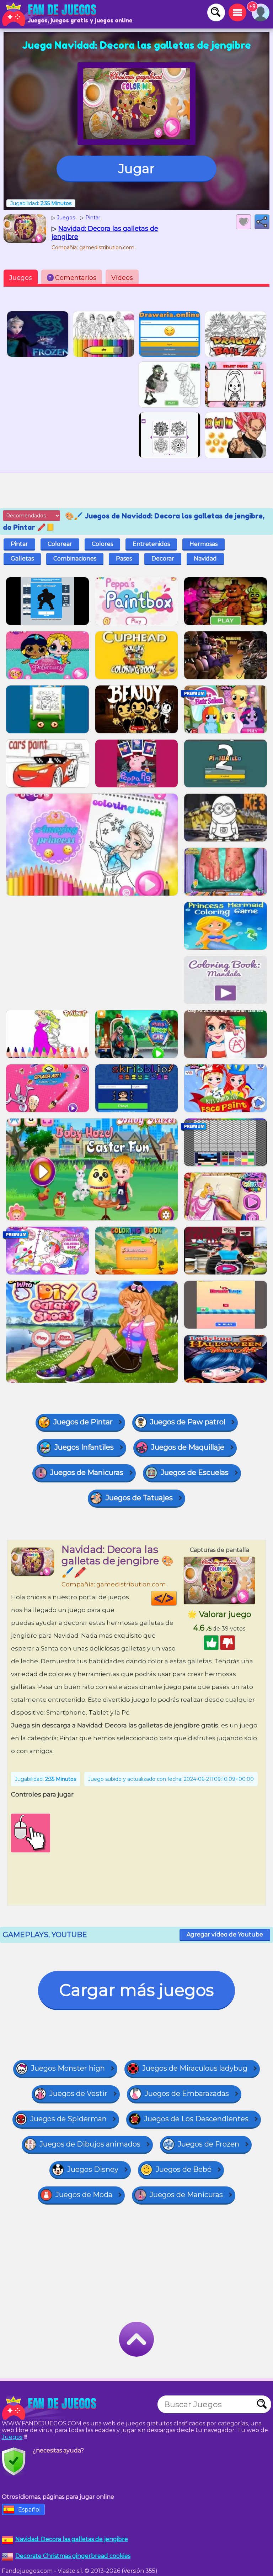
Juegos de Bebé (184, 2169)
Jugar (136, 168)
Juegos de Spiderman (68, 2119)
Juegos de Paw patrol (188, 1422)
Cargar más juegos (136, 1990)
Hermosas (204, 544)
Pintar (19, 544)
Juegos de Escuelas (195, 1472)
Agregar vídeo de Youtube (225, 1934)
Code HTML (176, 1598)
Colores (102, 544)
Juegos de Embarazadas (187, 2093)
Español (30, 2510)
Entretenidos (151, 544)
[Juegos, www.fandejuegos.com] (50, 14)
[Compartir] (262, 222)
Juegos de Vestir (78, 2093)
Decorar (163, 559)
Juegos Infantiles (84, 1447)
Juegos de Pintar (83, 1422)
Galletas (22, 559)
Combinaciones (75, 559)
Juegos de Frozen (208, 2144)
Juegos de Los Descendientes (196, 2119)
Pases (124, 559)
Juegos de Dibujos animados (90, 2144)
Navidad (205, 559)
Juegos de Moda (84, 2195)
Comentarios (73, 278)
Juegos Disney (93, 2169)
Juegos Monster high (68, 2068)
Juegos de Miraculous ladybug (195, 2068)
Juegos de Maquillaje (188, 1447)
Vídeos (122, 278)
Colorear (60, 544)
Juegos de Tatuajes (139, 1498)
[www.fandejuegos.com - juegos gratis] (50, 2408)
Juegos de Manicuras (87, 1472)
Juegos (21, 278)
